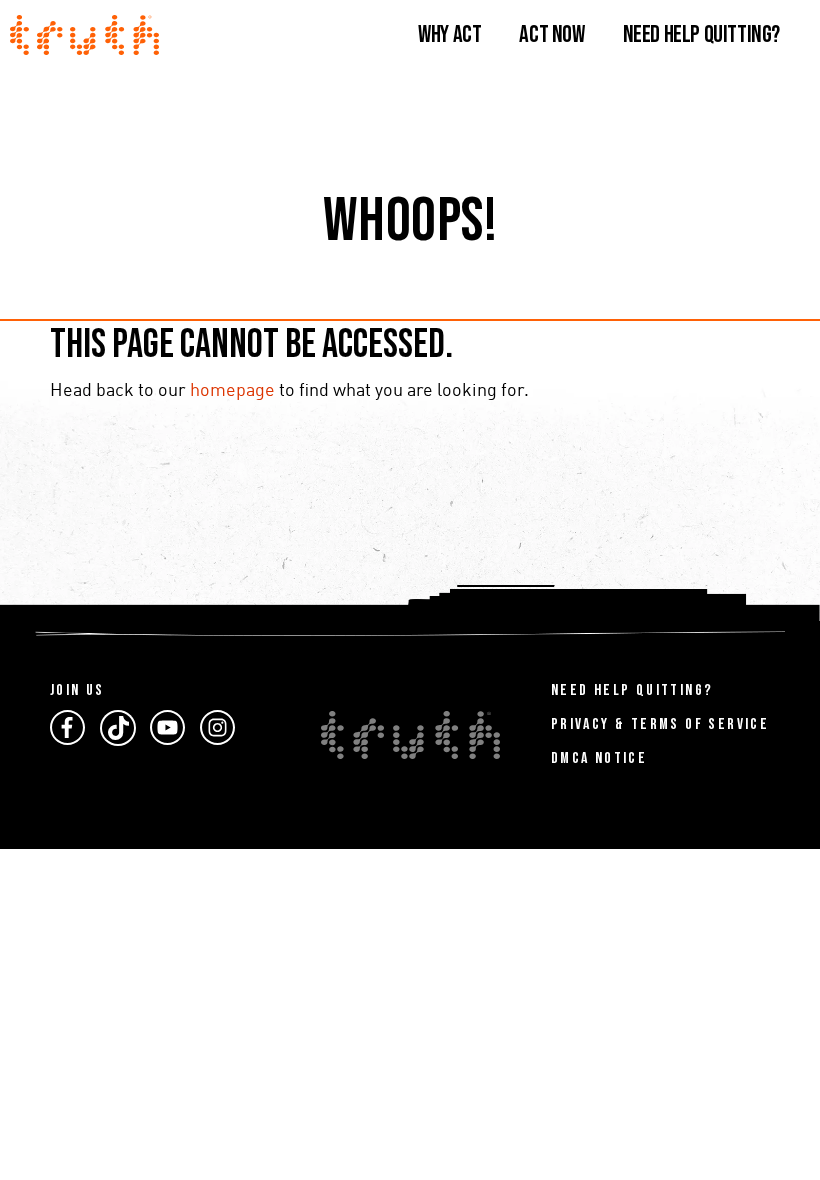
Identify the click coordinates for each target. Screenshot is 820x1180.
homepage (232, 391)
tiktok (118, 728)
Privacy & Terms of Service (660, 724)
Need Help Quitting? (701, 34)
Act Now (551, 34)
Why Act (449, 34)
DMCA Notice (599, 758)
